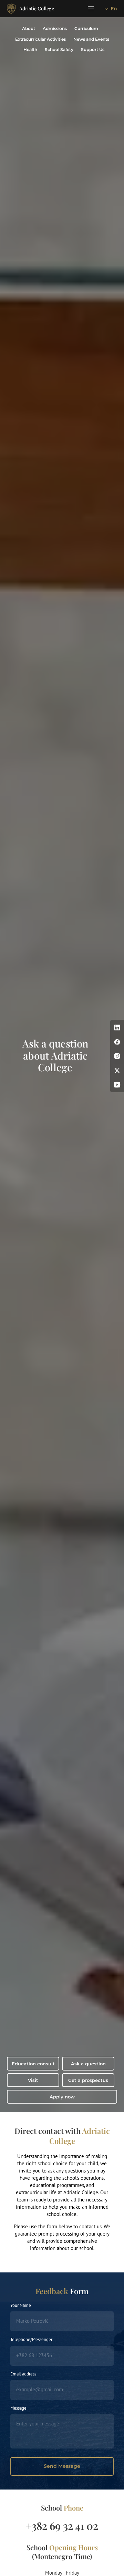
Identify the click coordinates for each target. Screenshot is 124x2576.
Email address (23, 2374)
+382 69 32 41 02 (62, 2526)
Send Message (62, 2466)
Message (18, 2408)
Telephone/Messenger (31, 2339)
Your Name (21, 2305)
